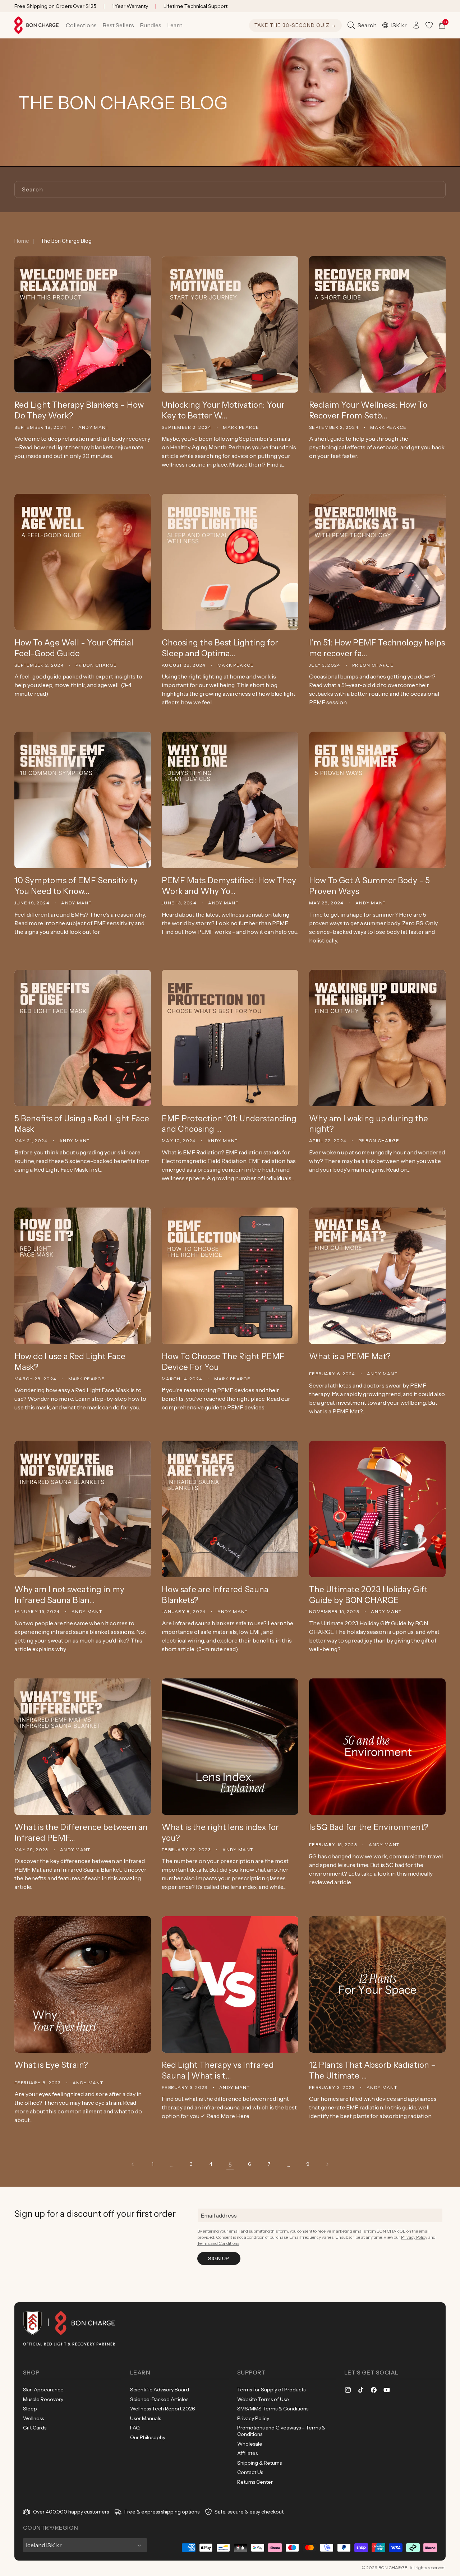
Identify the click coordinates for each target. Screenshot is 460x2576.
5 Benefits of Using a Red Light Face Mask (82, 1124)
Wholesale (250, 2444)
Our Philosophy (148, 2437)
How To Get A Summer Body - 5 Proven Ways (369, 886)
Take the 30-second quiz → (295, 25)
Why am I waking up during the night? (369, 1124)
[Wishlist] (429, 25)
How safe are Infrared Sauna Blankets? (215, 1595)
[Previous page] (133, 2164)
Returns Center (255, 2482)
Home (22, 241)
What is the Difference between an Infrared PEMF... (81, 1833)
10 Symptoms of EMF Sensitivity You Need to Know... (76, 886)
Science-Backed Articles (159, 2399)
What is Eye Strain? (51, 2065)
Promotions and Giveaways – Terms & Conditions (281, 2431)
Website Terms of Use (263, 2399)
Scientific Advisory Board (160, 2390)
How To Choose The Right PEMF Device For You (223, 1362)
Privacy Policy (414, 2237)
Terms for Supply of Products (271, 2390)
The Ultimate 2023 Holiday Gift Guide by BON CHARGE (368, 1595)
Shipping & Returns (259, 2463)
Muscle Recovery (43, 2399)
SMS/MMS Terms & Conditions (273, 2409)
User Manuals (146, 2418)
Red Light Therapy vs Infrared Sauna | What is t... (218, 2070)
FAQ (135, 2428)
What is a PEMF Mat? (350, 1356)
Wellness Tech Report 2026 (163, 2409)
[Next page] (327, 2164)
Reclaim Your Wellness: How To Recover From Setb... (368, 410)
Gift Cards (35, 2428)
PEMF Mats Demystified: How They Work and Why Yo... (229, 886)
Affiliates (247, 2453)
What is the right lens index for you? (220, 1833)
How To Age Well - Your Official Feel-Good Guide (74, 648)
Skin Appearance (43, 2390)
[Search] (437, 189)
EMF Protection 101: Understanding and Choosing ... (229, 1124)
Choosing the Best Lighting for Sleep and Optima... (220, 648)
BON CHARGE (393, 2568)
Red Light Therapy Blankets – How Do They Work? (79, 410)
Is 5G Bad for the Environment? (369, 1827)
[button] (81, 25)
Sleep (30, 2409)
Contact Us (250, 2472)
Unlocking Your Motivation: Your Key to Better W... (223, 410)
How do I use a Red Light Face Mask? (70, 1362)
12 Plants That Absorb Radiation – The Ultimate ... (372, 2070)
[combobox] (230, 189)
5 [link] (230, 2164)
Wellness (33, 2418)
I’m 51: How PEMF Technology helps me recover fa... (377, 648)
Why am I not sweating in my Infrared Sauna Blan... (69, 1595)
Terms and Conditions (218, 2243)
